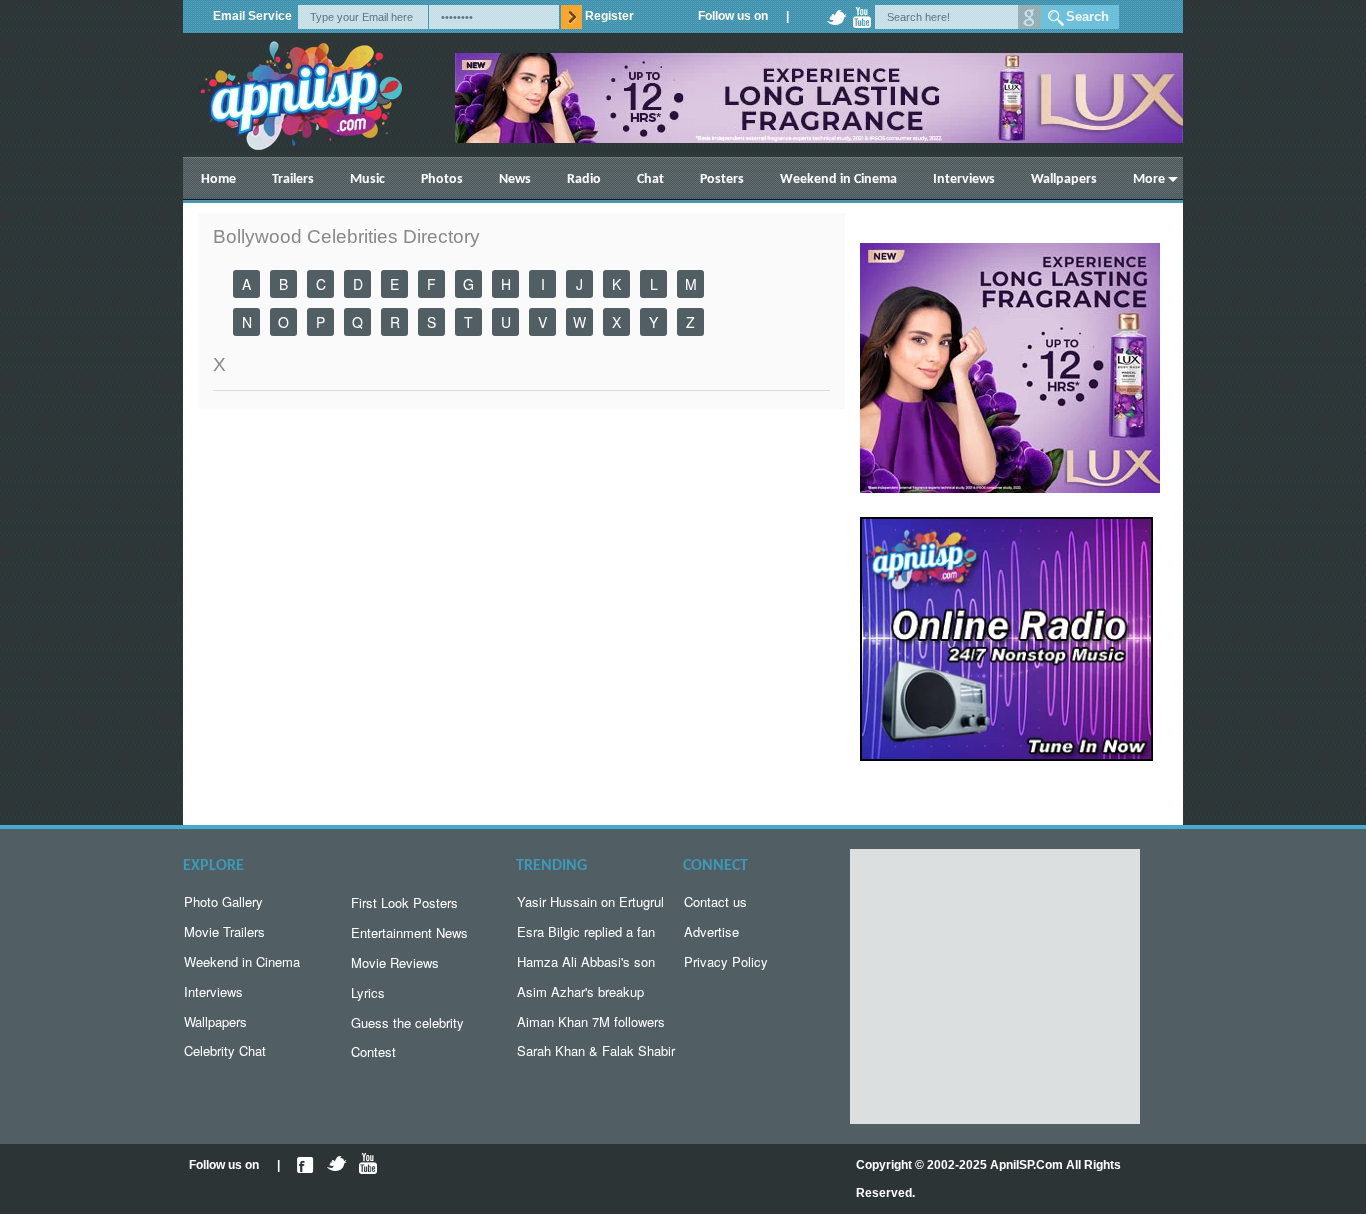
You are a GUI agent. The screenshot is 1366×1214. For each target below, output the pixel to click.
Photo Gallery (223, 901)
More (1149, 179)
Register (609, 16)
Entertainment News (409, 932)
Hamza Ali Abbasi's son (586, 961)
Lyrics (368, 992)
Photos (442, 179)
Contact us (715, 901)
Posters (722, 179)
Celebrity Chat (225, 1050)
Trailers (293, 179)
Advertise (711, 931)
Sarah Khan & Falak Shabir (596, 1050)
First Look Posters (404, 902)
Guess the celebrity (407, 1022)
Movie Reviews (395, 962)
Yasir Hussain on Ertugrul (590, 901)
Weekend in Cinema (838, 179)
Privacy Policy (726, 961)
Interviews (964, 179)
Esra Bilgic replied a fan (586, 931)
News (515, 179)
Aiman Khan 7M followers (591, 1021)
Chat (650, 179)
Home (218, 179)
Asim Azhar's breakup (580, 991)
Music (367, 179)
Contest (373, 1051)
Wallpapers (1064, 179)
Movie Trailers (224, 931)
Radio (584, 179)
